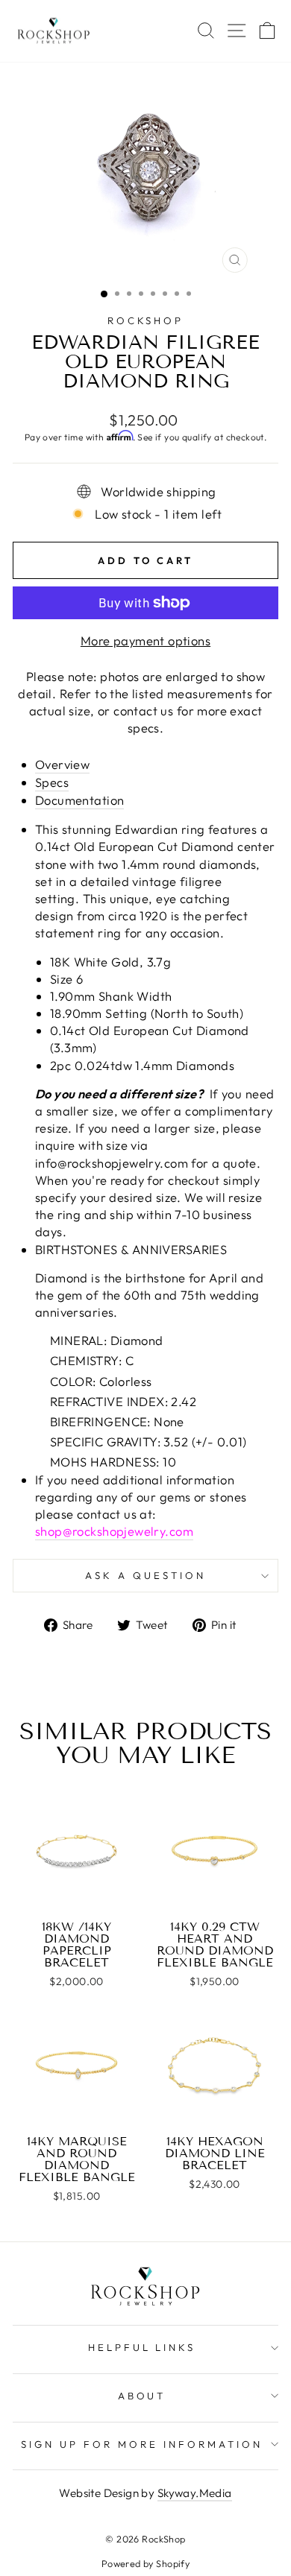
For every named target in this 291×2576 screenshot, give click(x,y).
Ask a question (145, 1575)
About (142, 2396)
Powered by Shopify (145, 2563)
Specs (52, 782)
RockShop (146, 320)
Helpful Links (142, 2347)
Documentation (79, 800)
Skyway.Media (195, 2493)
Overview (62, 764)
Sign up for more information (141, 2444)
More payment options (145, 640)
